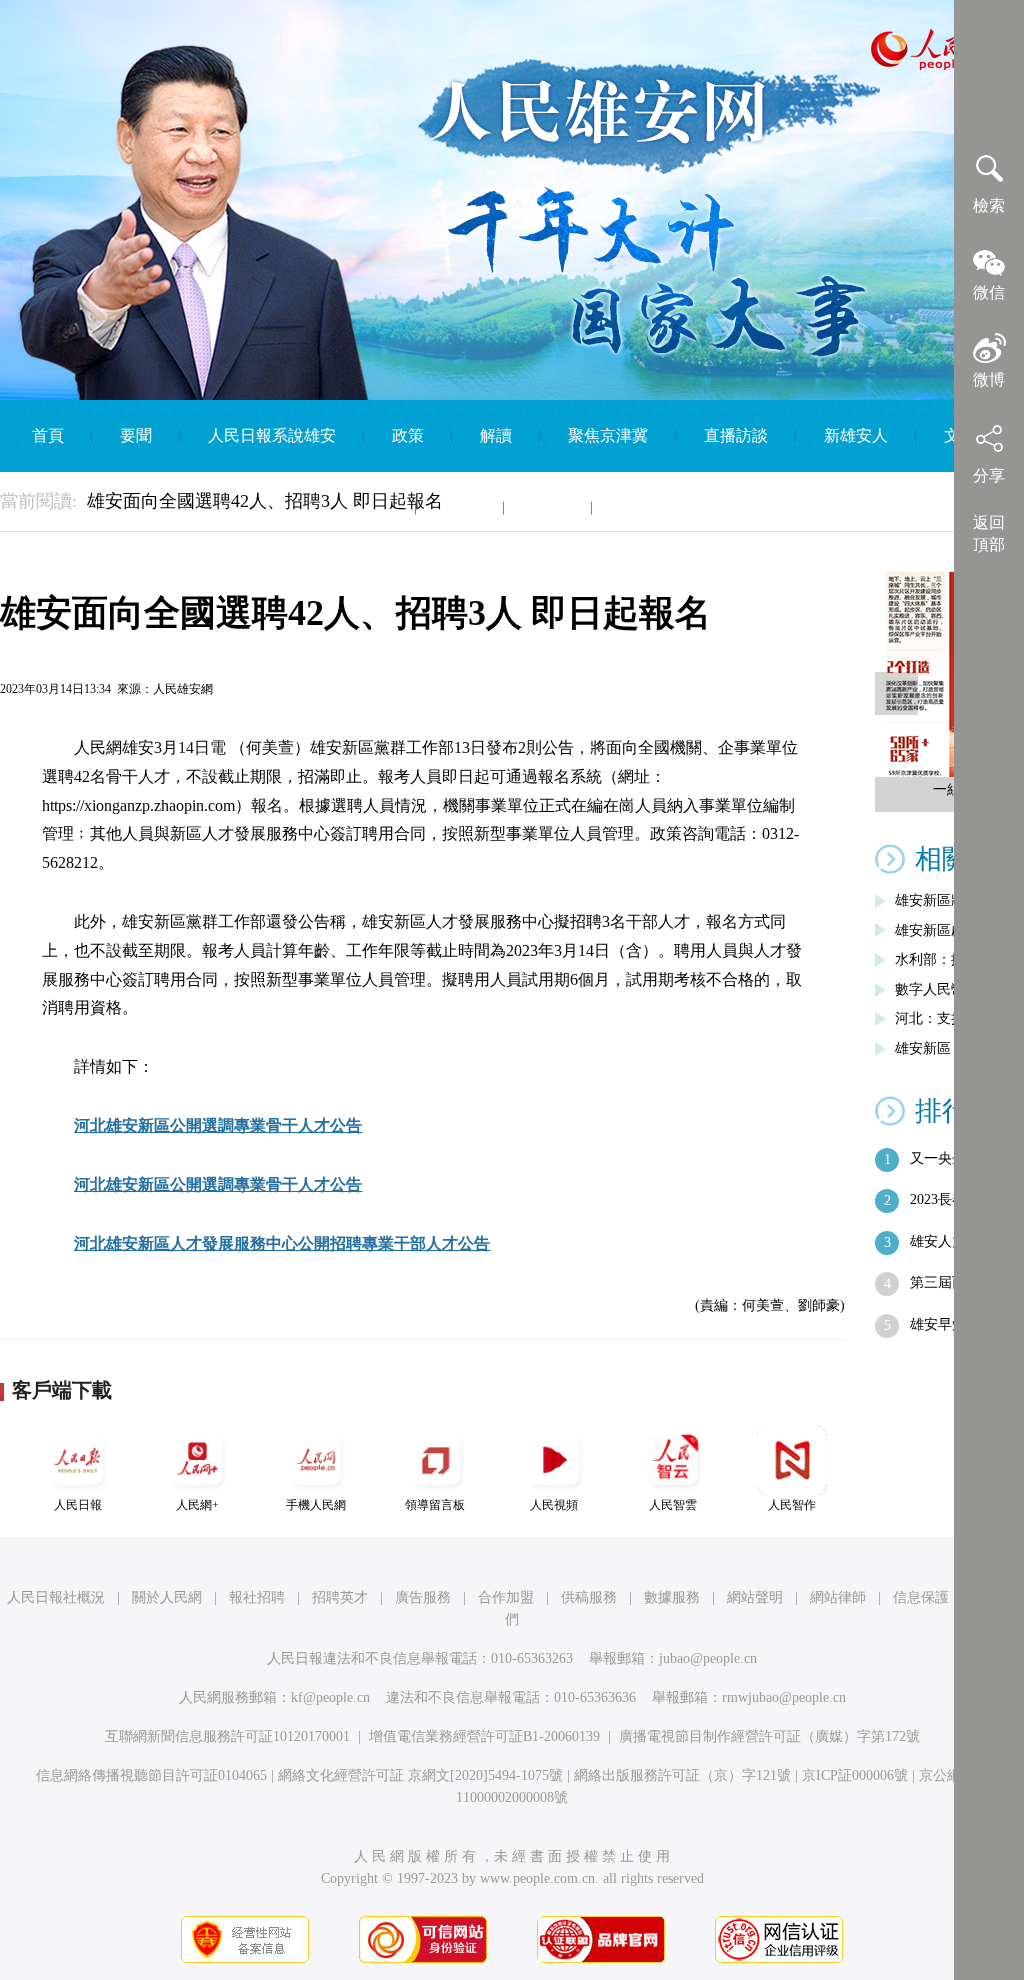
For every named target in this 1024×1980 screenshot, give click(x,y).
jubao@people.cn (708, 1658)
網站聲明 (755, 1597)
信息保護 (921, 1597)
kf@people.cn (330, 1697)
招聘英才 (340, 1597)
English (644, 507)
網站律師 (838, 1597)
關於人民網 (167, 1597)
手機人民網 (316, 1505)
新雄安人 (856, 435)
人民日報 (78, 1505)
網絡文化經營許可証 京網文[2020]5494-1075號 (420, 1775)
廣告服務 (423, 1597)
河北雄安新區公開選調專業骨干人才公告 (218, 1125)
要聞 (136, 435)
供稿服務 (589, 1597)
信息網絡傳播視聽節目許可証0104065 (151, 1775)
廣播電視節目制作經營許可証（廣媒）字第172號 (769, 1736)
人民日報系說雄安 (272, 435)
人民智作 (792, 1505)
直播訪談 (736, 435)
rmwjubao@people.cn (784, 1697)
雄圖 (460, 507)
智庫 (548, 507)
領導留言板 (435, 1505)
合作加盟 (506, 1597)
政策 (408, 435)
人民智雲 (673, 1505)
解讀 (496, 435)
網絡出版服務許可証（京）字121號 (682, 1775)
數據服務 (672, 1597)
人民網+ (197, 1505)
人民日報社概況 (56, 1597)
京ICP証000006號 (855, 1775)
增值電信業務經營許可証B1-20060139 (484, 1736)
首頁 (48, 435)
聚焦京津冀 (608, 435)
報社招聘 (257, 1597)
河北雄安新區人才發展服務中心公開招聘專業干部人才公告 (282, 1243)
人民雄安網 (183, 689)
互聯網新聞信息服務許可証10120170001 (227, 1736)
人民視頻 (554, 1505)
